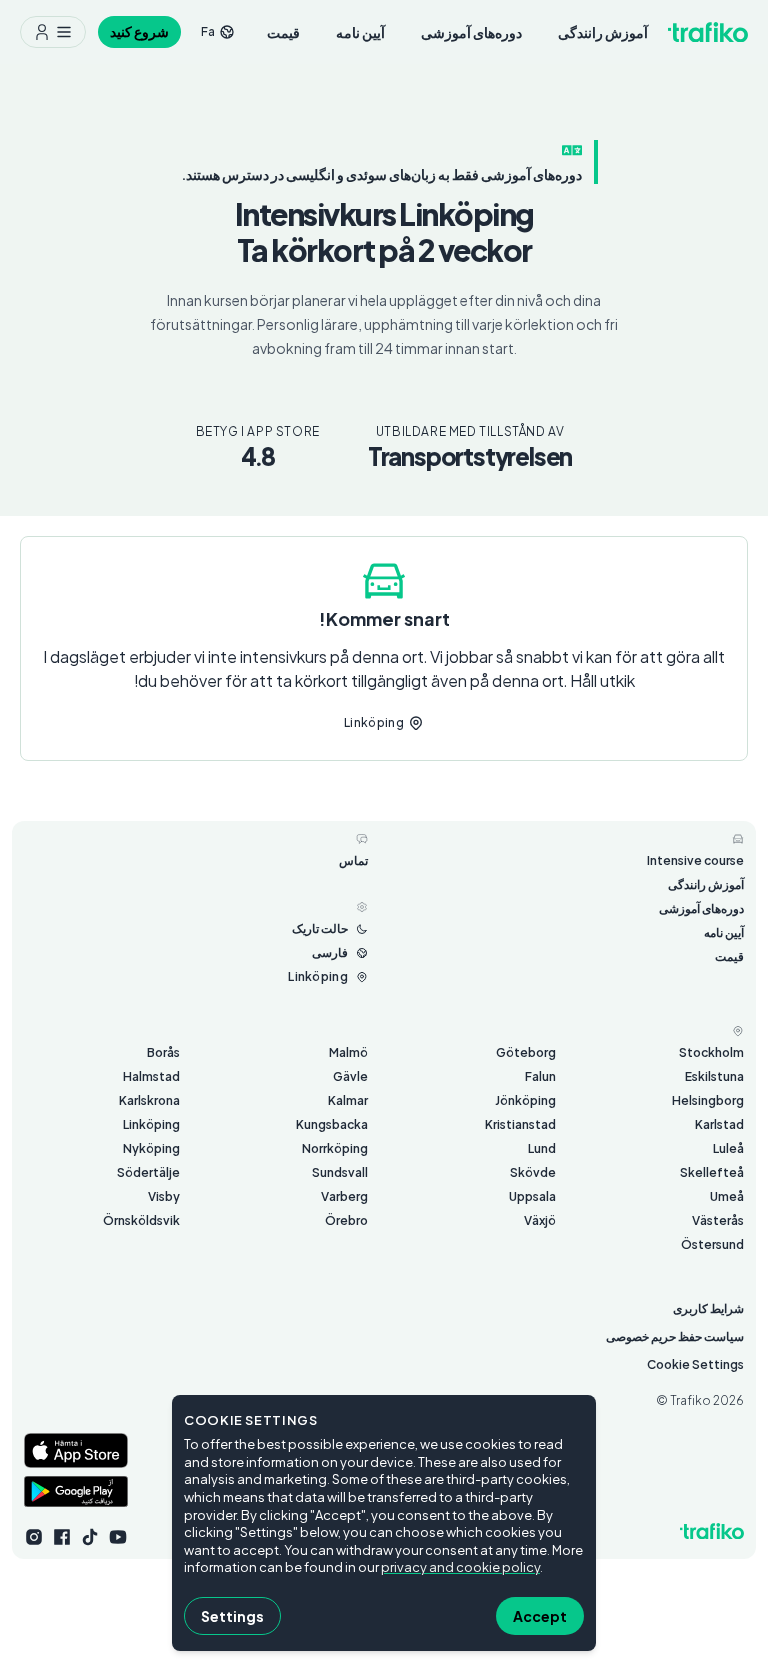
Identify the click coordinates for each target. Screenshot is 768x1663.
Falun (540, 1076)
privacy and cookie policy (460, 1567)
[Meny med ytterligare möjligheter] (53, 32)
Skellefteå (712, 1172)
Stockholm (711, 1052)
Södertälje (148, 1172)
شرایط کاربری (708, 1308)
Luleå (728, 1148)
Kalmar (348, 1100)
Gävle (350, 1076)
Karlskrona (149, 1100)
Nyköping (151, 1148)
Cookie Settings (695, 1364)
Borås (163, 1052)
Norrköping (335, 1148)
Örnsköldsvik (141, 1220)
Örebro (346, 1220)
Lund (542, 1148)
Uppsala (532, 1196)
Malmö (348, 1052)
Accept (540, 1616)
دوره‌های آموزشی (471, 32)
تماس (353, 860)
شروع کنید (139, 31)
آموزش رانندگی (603, 32)
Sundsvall (340, 1172)
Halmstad (151, 1076)
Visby (164, 1196)
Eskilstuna (714, 1076)
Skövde (533, 1172)
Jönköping (525, 1100)
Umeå (727, 1196)
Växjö (540, 1220)
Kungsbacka (332, 1124)
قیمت (283, 32)
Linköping (151, 1124)
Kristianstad (520, 1124)
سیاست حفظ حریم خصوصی (675, 1336)
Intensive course (695, 860)
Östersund (712, 1244)
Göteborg (526, 1052)
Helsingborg (708, 1100)
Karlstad (719, 1124)
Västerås (718, 1220)
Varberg (344, 1196)
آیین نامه (360, 32)
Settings (232, 1616)
